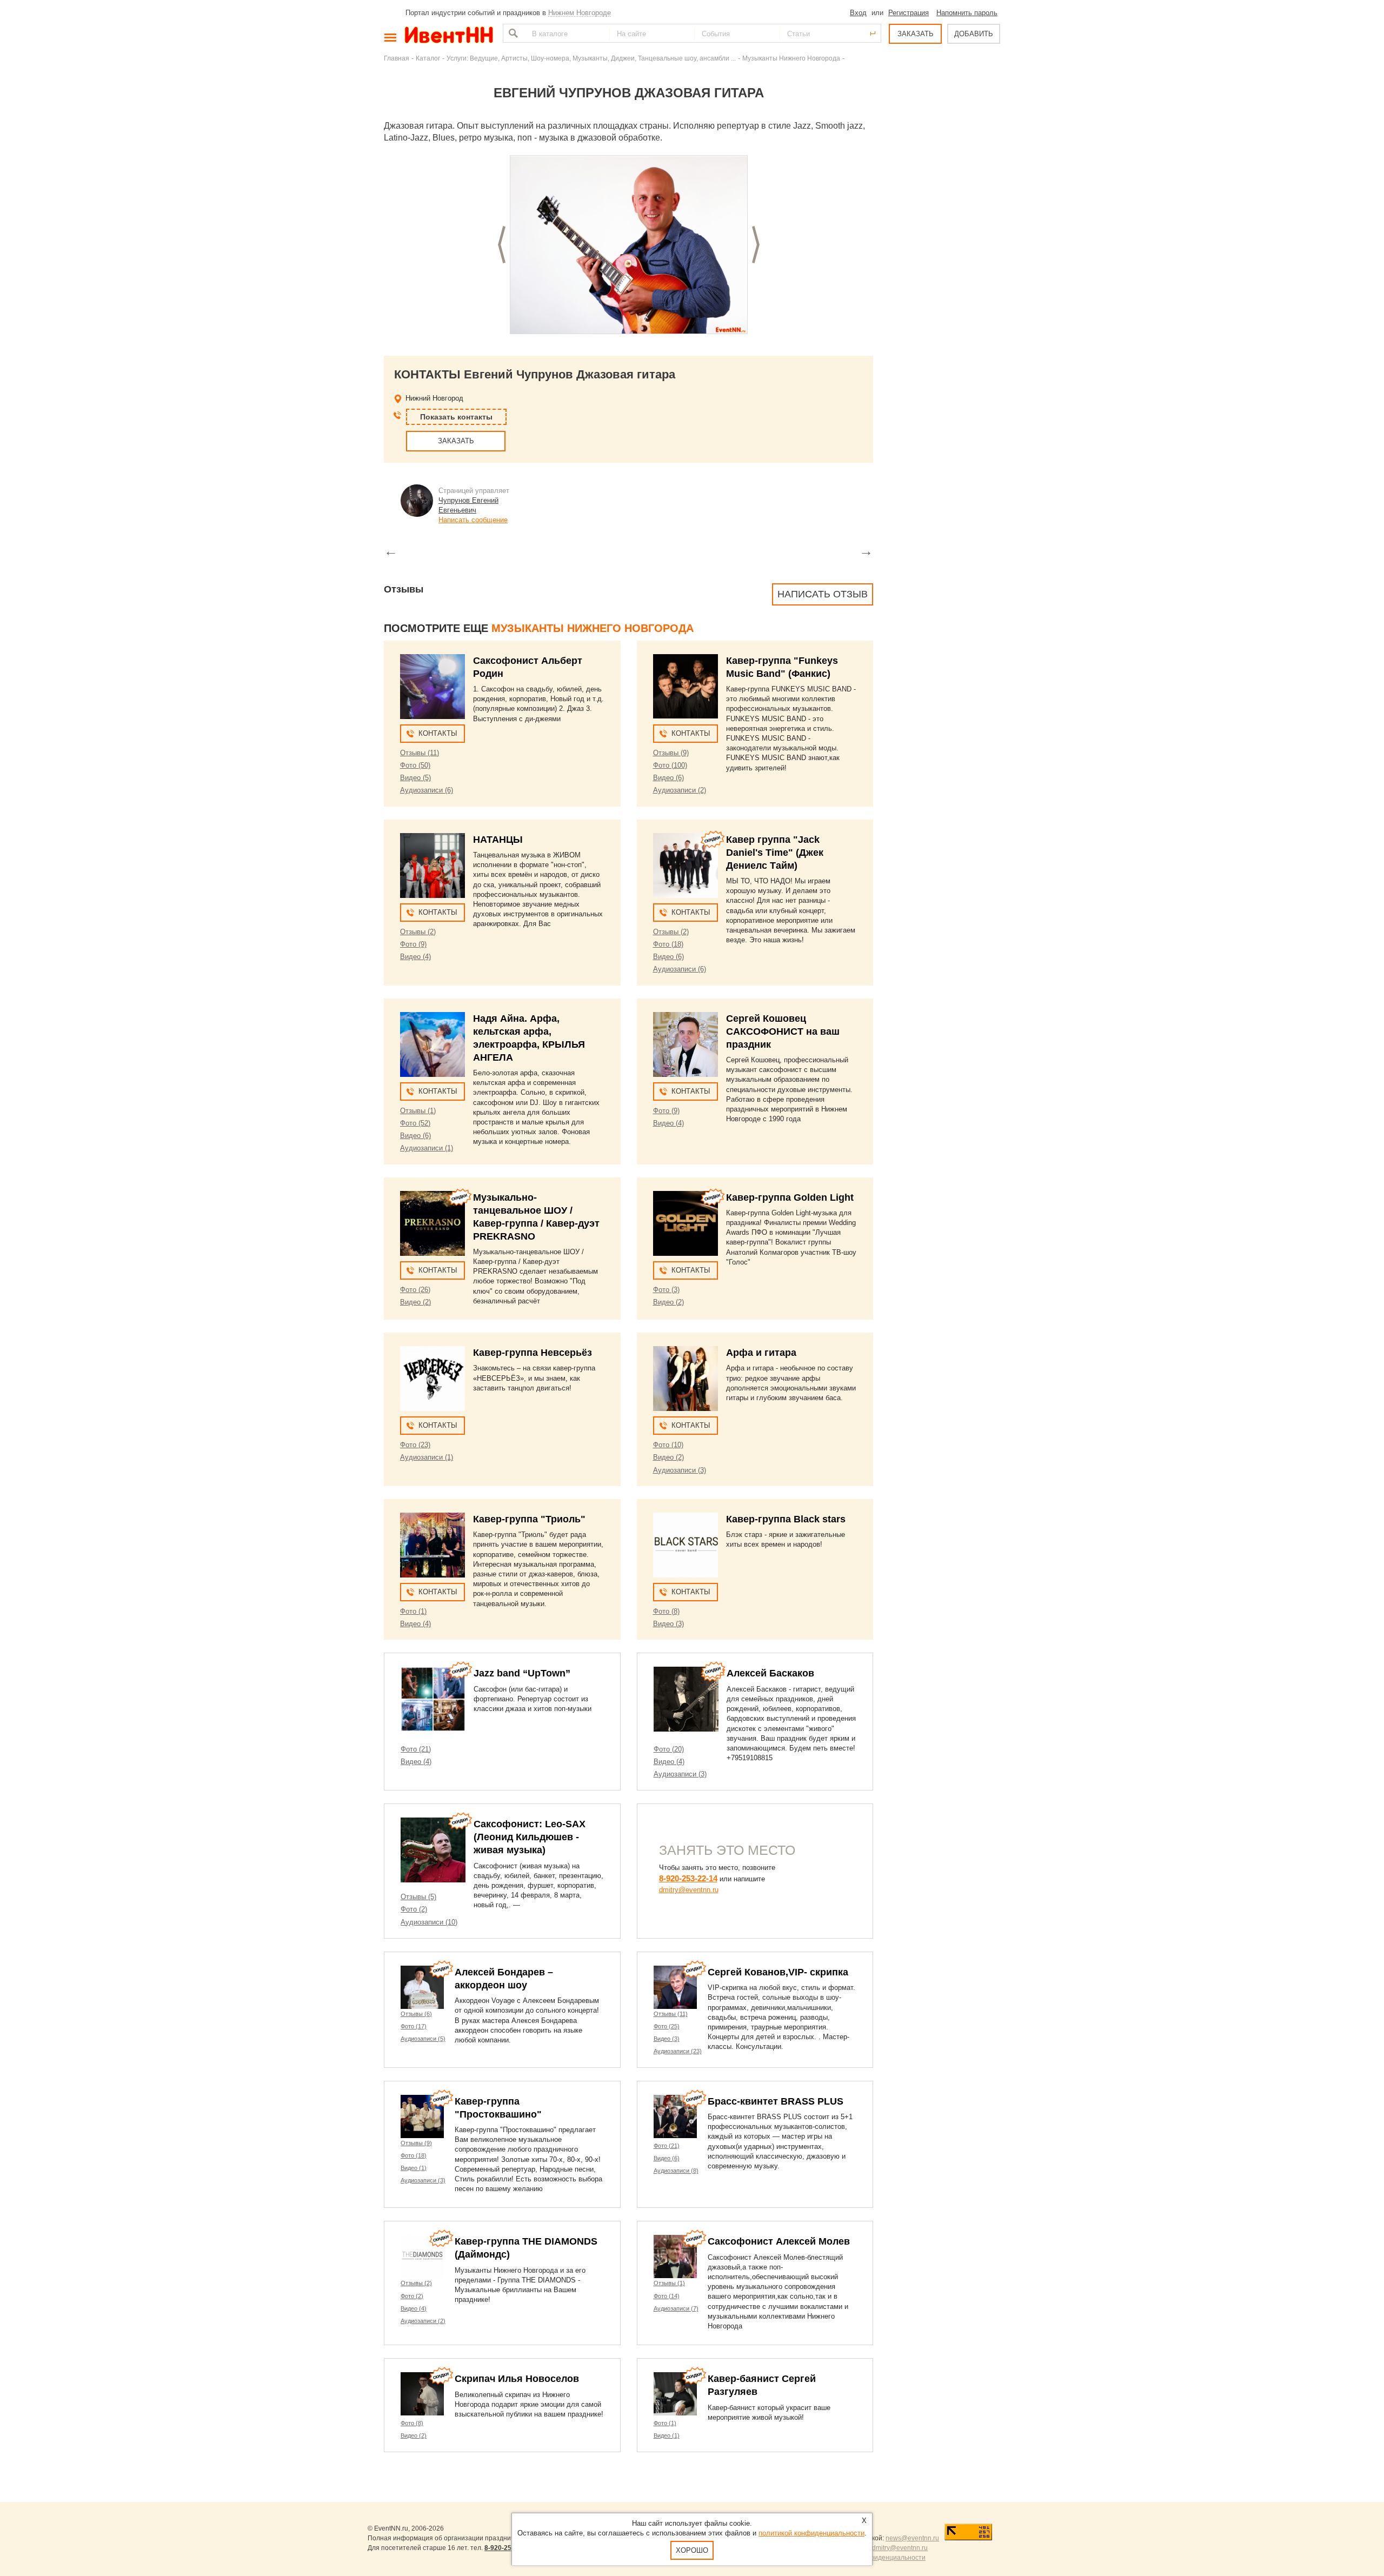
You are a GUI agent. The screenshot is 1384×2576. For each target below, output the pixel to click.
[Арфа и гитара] (686, 1379)
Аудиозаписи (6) (427, 790)
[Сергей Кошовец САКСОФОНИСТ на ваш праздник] (686, 1044)
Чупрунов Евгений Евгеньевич (468, 505)
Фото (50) (415, 765)
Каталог (428, 58)
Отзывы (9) (671, 753)
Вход (858, 13)
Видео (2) (415, 1302)
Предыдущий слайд (502, 245)
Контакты (438, 733)
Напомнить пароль (967, 13)
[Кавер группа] (686, 866)
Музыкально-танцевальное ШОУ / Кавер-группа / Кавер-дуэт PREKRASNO (536, 1217)
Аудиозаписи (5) (423, 2039)
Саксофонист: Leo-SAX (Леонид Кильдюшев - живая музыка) (530, 1837)
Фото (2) (414, 1909)
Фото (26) (415, 1290)
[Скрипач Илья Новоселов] (422, 2394)
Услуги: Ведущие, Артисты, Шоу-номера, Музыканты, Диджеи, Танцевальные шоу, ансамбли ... (591, 58)
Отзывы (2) (418, 932)
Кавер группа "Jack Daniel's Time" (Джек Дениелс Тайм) (775, 853)
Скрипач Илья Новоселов (517, 2379)
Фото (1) (413, 1611)
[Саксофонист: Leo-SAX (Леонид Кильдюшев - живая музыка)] (433, 1850)
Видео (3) (668, 1624)
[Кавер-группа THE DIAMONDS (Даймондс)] (422, 2257)
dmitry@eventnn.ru (689, 1890)
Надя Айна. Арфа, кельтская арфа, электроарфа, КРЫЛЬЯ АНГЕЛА (529, 1038)
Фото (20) (669, 1749)
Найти (512, 33)
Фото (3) (666, 1290)
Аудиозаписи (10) (429, 1922)
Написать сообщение (473, 520)
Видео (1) (414, 2168)
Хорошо (692, 2550)
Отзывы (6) (416, 2014)
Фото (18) (668, 944)
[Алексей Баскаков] (686, 1699)
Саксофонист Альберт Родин (528, 667)
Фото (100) (670, 765)
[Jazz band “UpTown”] (433, 1699)
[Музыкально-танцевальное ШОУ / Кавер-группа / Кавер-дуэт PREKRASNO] (432, 1223)
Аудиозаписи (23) (678, 2051)
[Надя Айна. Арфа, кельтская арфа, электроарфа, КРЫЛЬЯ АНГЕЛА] (432, 1044)
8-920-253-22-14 (688, 1878)
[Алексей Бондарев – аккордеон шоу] (422, 1987)
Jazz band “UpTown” (522, 1673)
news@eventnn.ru (912, 2538)
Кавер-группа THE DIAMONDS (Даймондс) (526, 2248)
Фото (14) (667, 2296)
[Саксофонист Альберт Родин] (432, 687)
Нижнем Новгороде (580, 13)
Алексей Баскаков (770, 1673)
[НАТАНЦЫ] (432, 866)
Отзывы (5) (418, 1897)
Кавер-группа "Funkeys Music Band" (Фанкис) (782, 667)
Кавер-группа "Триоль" (529, 1519)
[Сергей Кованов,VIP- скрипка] (675, 1987)
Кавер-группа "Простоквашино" (498, 2108)
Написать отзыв (823, 594)
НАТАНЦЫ (498, 840)
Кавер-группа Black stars (786, 1519)
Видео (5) (415, 778)
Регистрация (909, 13)
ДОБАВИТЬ (974, 34)
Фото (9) (413, 944)
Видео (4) (415, 957)
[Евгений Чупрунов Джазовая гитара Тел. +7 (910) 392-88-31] (629, 245)
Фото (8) (666, 1611)
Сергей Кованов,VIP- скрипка (778, 1972)
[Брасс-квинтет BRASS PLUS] (675, 2116)
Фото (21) (416, 1749)
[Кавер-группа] (686, 687)
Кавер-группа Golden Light (790, 1197)
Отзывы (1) (418, 1111)
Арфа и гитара (761, 1353)
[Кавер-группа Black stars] (686, 1545)
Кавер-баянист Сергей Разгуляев (762, 2385)
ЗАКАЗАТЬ (916, 34)
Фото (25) (667, 2026)
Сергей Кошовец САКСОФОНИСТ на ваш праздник (783, 1031)
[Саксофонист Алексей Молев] (675, 2257)
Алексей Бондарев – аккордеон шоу (504, 1979)
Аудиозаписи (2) (680, 790)
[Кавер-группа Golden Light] (686, 1223)
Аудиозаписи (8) (676, 2171)
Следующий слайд (756, 245)
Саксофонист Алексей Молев (779, 2241)
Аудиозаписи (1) (427, 1148)
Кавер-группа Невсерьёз (533, 1353)
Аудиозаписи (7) (676, 2308)
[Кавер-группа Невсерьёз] (432, 1379)
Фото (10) (668, 1445)
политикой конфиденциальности (811, 2533)
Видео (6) (668, 778)
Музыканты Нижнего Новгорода (791, 58)
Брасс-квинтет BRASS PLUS (776, 2101)
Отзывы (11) (420, 753)
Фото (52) (415, 1123)
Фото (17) (414, 2026)
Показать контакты (456, 417)
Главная (397, 58)
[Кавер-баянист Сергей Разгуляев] (675, 2394)
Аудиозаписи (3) (680, 1470)
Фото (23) (415, 1445)
